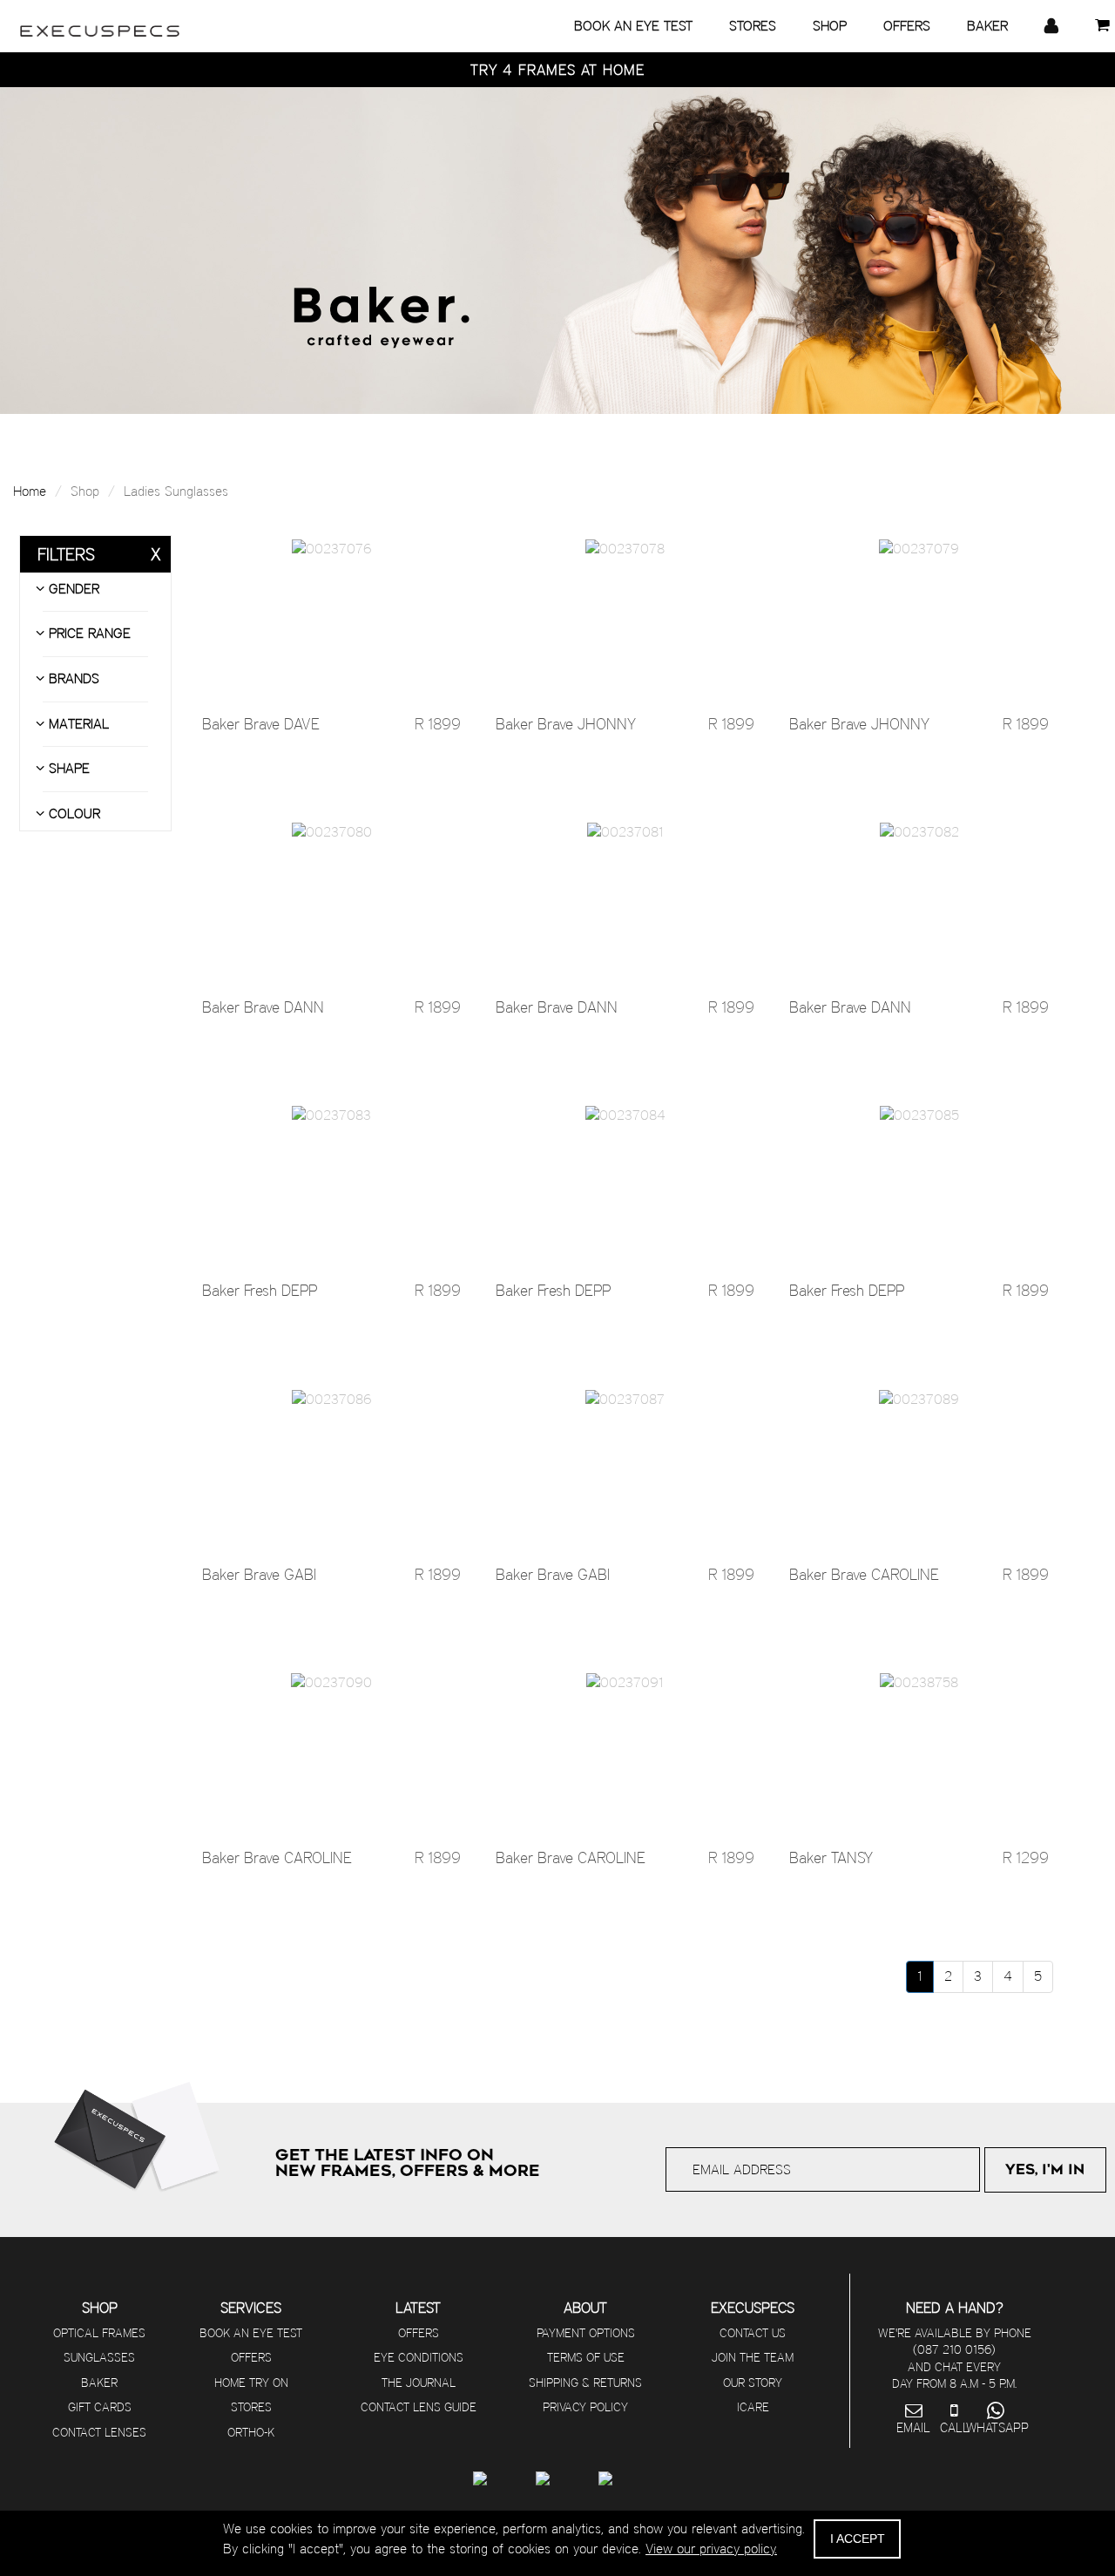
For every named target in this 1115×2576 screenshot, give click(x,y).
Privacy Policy (585, 2407)
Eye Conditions (419, 2357)
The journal (419, 2383)
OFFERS (907, 26)
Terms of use (586, 2357)
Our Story (753, 2383)
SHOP (830, 26)
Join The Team (753, 2357)
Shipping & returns (585, 2383)
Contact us (753, 2333)
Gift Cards (100, 2407)
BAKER (987, 26)
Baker (99, 2383)
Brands (72, 678)
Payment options (586, 2333)
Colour (72, 813)
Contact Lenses (99, 2432)
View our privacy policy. (711, 2549)
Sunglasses (99, 2357)
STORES (753, 26)
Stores (251, 2407)
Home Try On (251, 2383)
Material (77, 724)
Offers (251, 2357)
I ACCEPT (858, 2539)
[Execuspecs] (100, 22)
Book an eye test (251, 2333)
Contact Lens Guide (419, 2407)
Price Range (88, 633)
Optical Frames (99, 2333)
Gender (72, 589)
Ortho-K (251, 2432)
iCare (753, 2407)
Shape (67, 768)
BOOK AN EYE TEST (633, 26)
